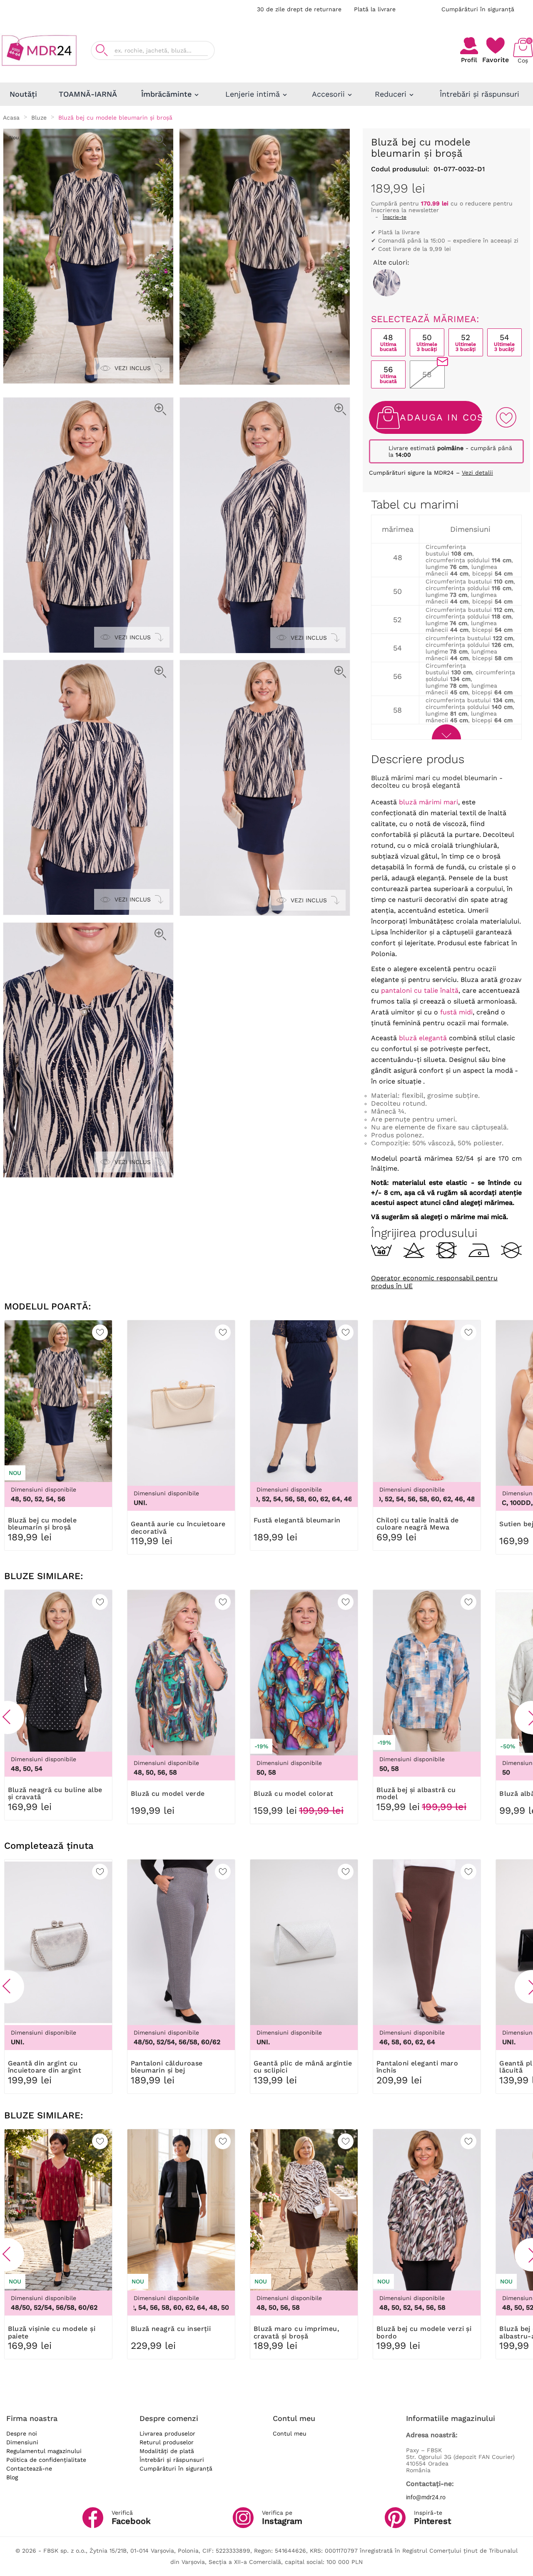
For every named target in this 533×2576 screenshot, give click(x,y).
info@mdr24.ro (426, 2497)
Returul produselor (167, 2442)
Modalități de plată (167, 2451)
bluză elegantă (423, 1038)
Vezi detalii (477, 473)
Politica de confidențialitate (46, 2460)
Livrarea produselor (167, 2433)
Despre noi (22, 2433)
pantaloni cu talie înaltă (420, 990)
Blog (12, 2477)
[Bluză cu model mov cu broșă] (387, 283)
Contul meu (290, 2433)
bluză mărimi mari (428, 802)
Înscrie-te (395, 217)
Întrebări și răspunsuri (172, 2460)
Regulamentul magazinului (44, 2451)
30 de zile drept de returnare (299, 9)
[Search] (102, 50)
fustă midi (456, 1012)
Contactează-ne (29, 2468)
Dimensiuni (22, 2442)
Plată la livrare (375, 9)
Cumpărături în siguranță (478, 9)
